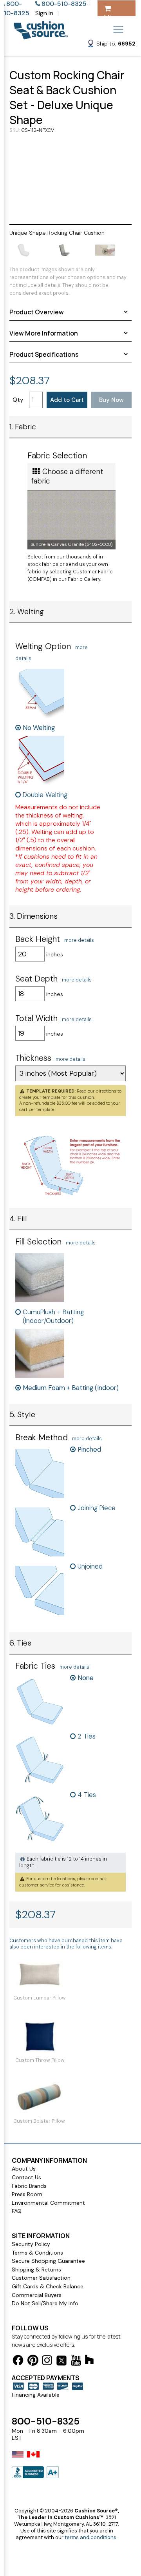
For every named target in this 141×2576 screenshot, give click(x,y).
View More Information (44, 333)
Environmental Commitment (48, 2203)
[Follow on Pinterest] (33, 2362)
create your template (40, 1097)
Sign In (44, 13)
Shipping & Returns (36, 2270)
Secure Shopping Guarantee (48, 2261)
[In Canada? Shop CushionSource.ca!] (33, 2459)
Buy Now (111, 400)
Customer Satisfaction (41, 2278)
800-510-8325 (46, 2421)
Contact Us (26, 2177)
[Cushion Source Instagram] (47, 2362)
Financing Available (36, 2395)
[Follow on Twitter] (61, 2362)
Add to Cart (67, 400)
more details (79, 940)
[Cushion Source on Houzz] (89, 2361)
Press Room (27, 2194)
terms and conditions (90, 2537)
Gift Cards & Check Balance (48, 2286)
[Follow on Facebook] (18, 2362)
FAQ (17, 2211)
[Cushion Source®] (41, 36)
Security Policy (31, 2244)
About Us (24, 2169)
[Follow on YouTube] (76, 2362)
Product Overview (37, 312)
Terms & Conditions (37, 2253)
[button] (111, 45)
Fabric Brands (29, 2186)
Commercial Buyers (37, 2295)
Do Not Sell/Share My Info (45, 2303)
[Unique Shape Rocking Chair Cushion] (70, 178)
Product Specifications (44, 354)
